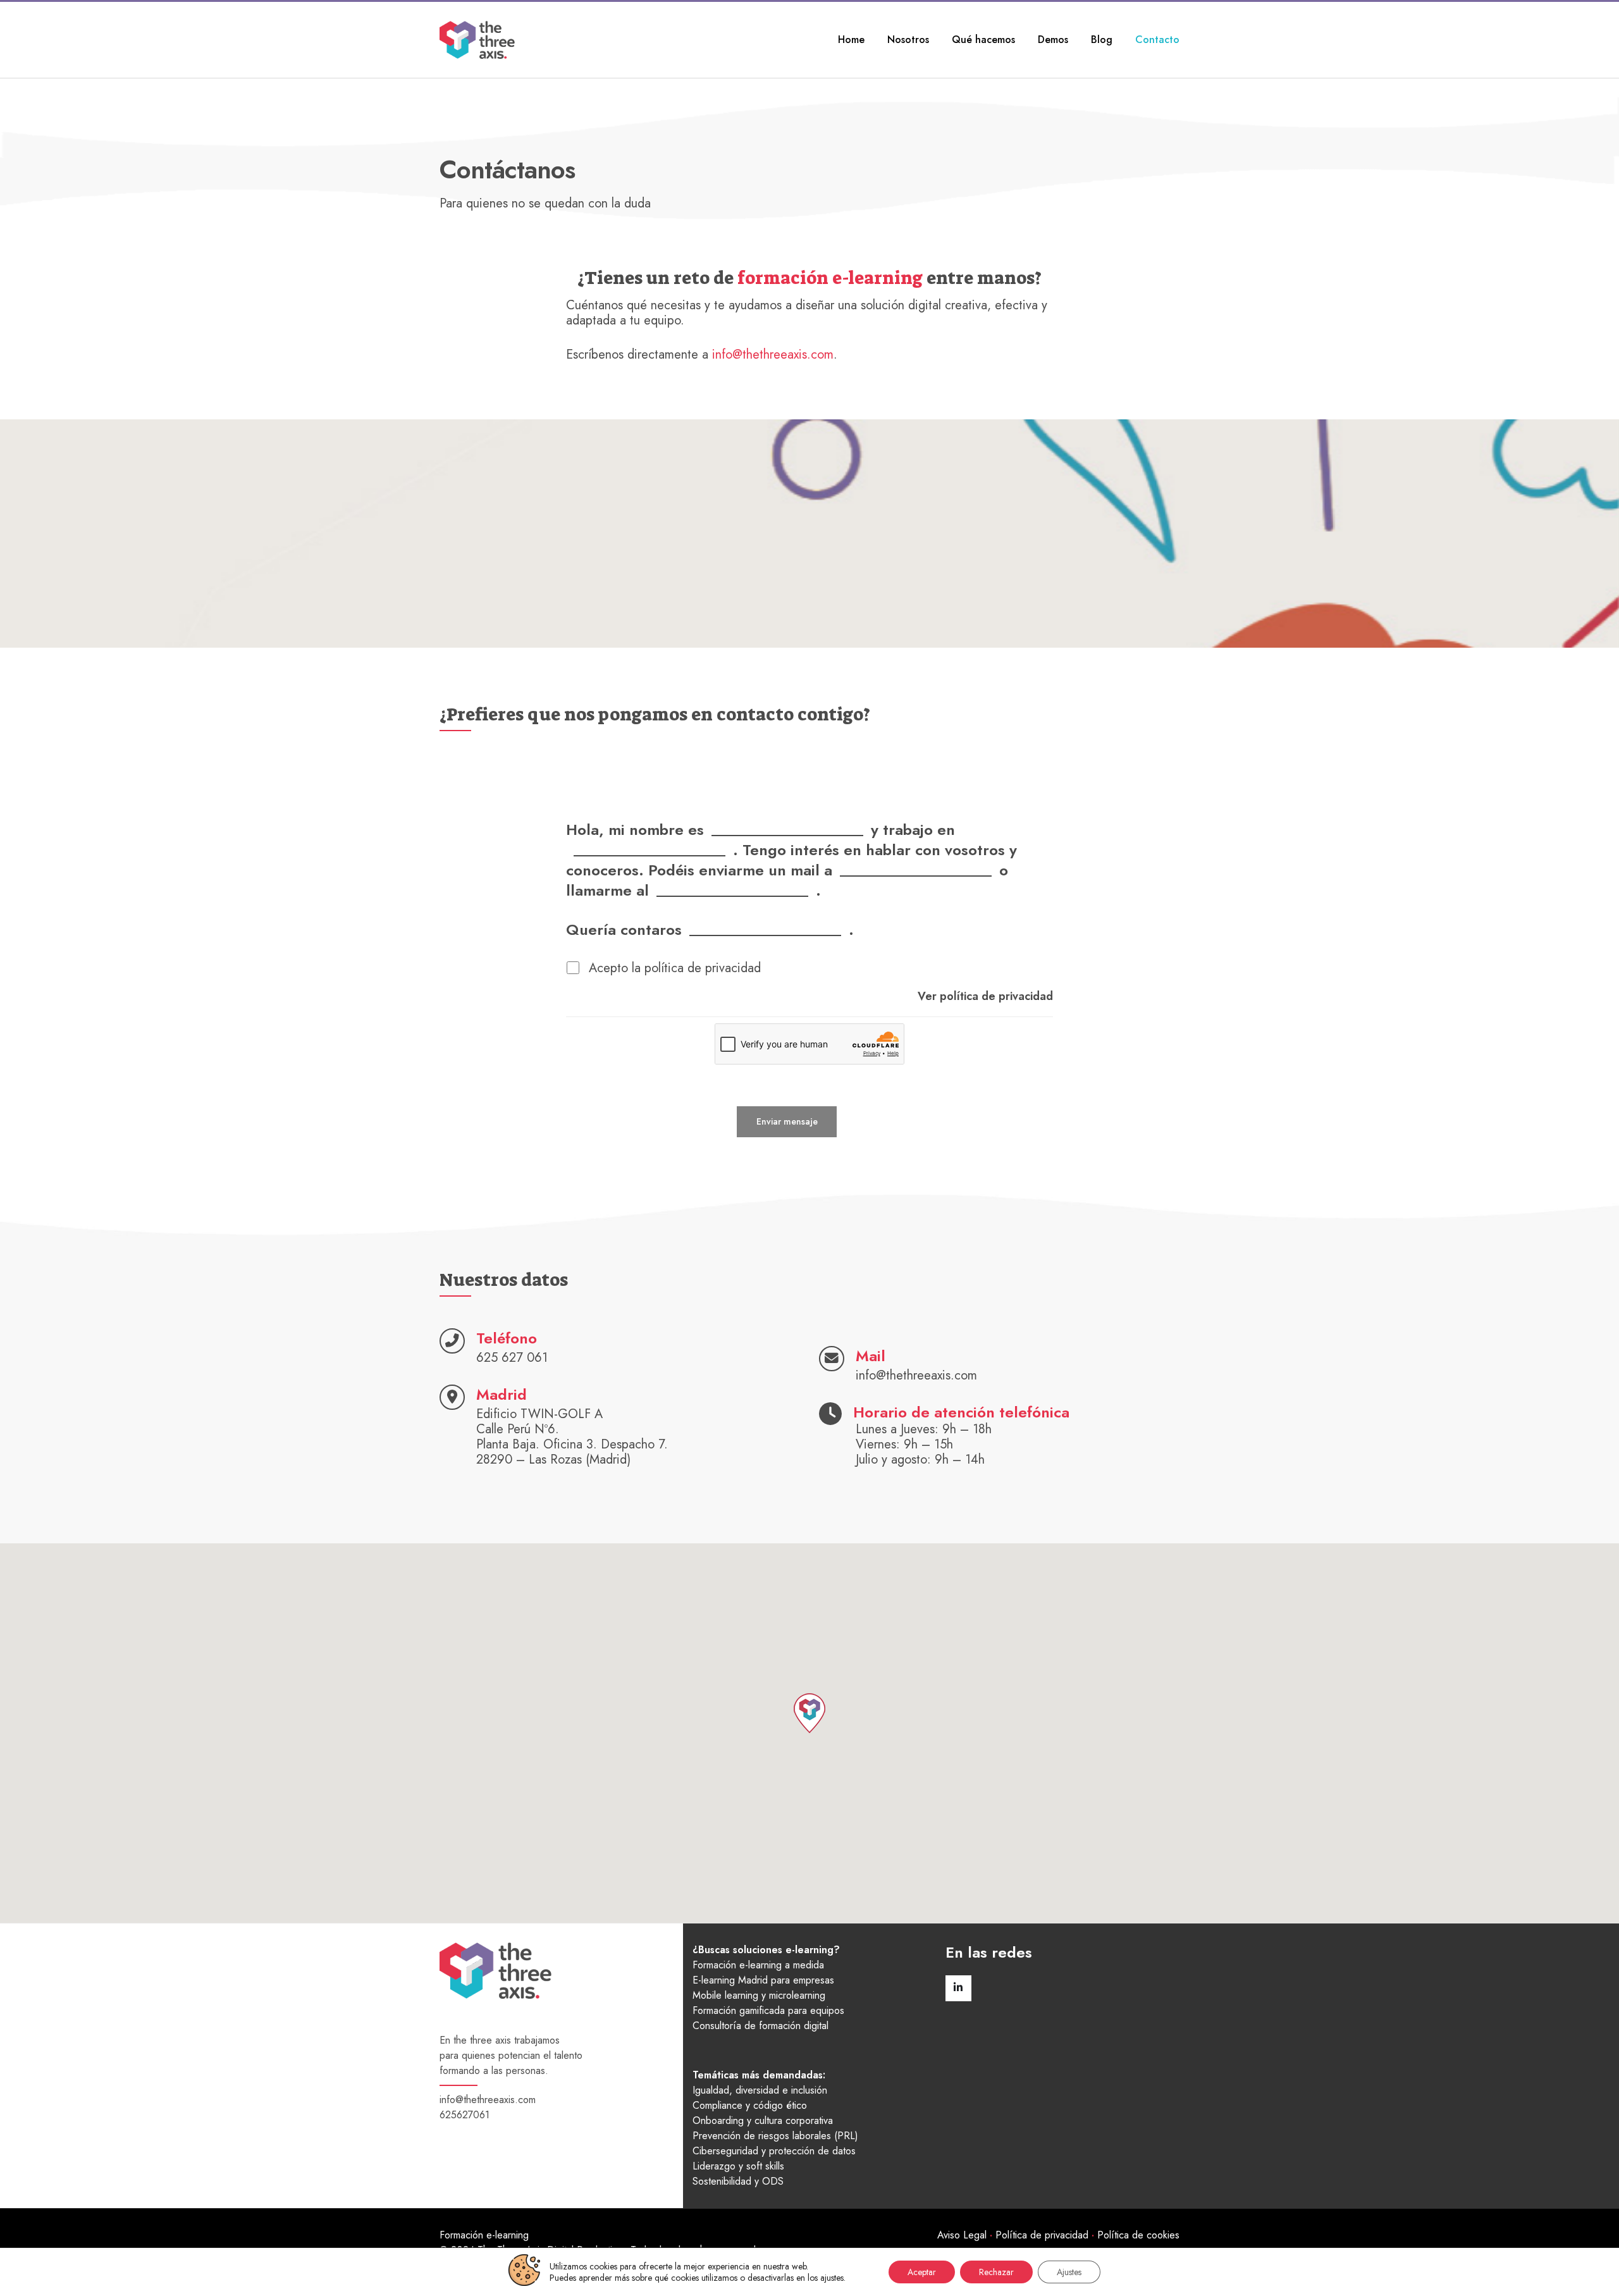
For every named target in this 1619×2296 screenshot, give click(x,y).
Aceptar (922, 2272)
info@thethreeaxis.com (773, 355)
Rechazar (996, 2272)
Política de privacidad (1042, 2235)
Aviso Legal (962, 2235)
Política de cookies (1138, 2235)
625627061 (465, 2115)
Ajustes (1069, 2272)
